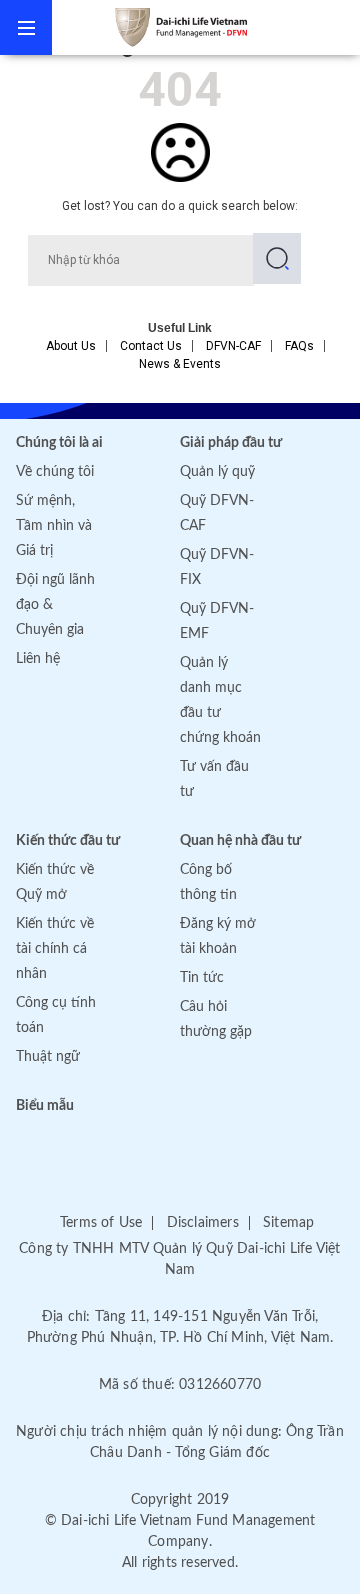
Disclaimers (203, 1223)
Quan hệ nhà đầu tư (240, 841)
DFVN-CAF (233, 346)
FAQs (299, 346)
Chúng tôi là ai (59, 443)
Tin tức (202, 978)
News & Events (180, 364)
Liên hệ (38, 659)
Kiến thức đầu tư (68, 841)
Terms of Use (101, 1223)
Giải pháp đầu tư (231, 443)
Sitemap (288, 1223)
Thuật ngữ (48, 1057)
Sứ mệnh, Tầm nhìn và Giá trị (54, 526)
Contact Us (151, 346)
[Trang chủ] (206, 27)
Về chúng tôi (55, 472)
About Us (71, 346)
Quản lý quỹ (217, 472)
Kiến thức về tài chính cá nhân (55, 949)
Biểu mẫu (45, 1106)
